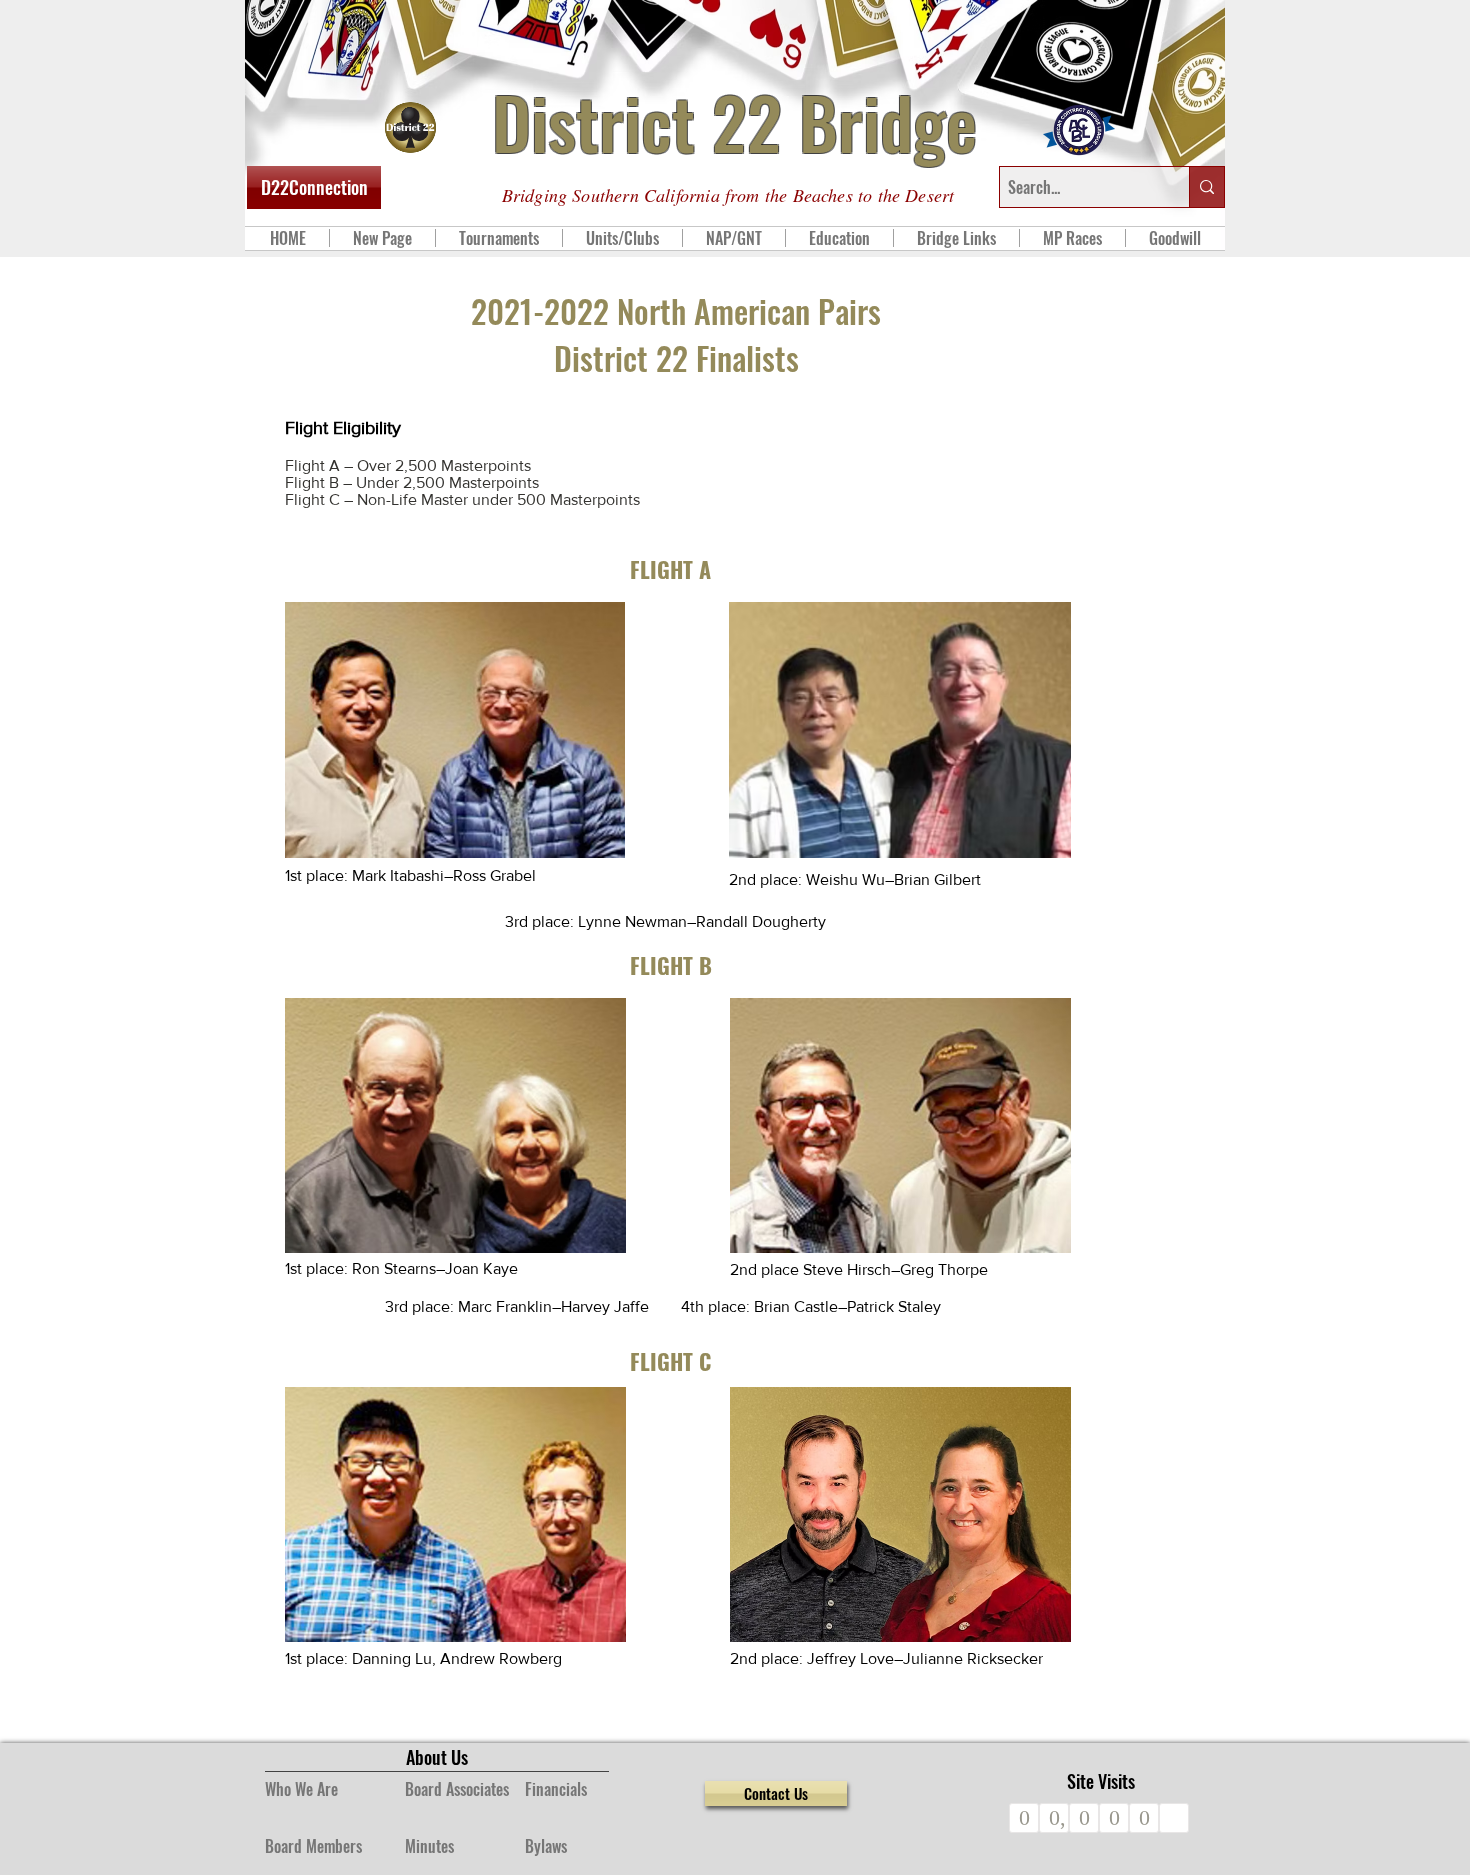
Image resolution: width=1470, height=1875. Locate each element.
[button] (498, 238)
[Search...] (1206, 187)
